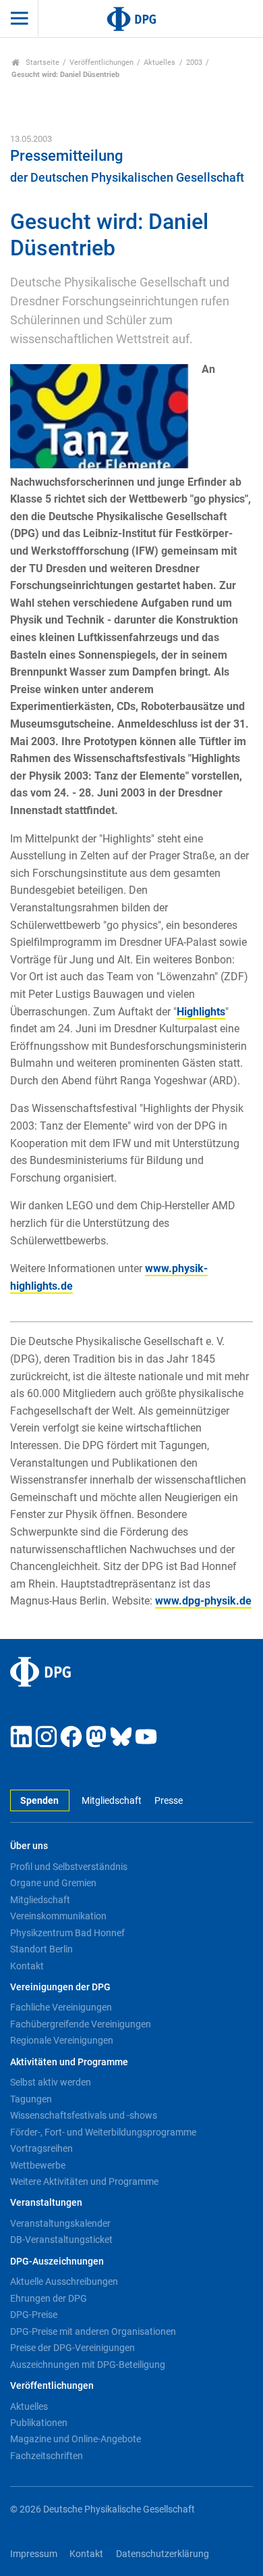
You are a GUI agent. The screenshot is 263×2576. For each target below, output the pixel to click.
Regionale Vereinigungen (62, 2040)
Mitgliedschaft (112, 1801)
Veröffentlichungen (101, 62)
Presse (168, 1801)
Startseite (41, 62)
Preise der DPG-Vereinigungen (72, 2348)
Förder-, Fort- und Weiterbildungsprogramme (103, 2132)
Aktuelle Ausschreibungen (64, 2281)
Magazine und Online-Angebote (76, 2439)
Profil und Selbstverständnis (69, 1867)
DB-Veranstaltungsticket (61, 2240)
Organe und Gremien (53, 1883)
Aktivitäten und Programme (69, 2062)
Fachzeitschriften (47, 2456)
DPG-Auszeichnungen (57, 2262)
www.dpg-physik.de (203, 1601)
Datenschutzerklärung (163, 2554)
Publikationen (39, 2423)
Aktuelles (159, 62)
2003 (194, 62)
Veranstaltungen (46, 2203)
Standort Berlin (41, 1949)
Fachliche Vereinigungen (61, 2007)
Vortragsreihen (41, 2148)
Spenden (39, 1801)
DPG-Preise (34, 2315)
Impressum (34, 2554)
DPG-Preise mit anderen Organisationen (93, 2331)
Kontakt (27, 1966)
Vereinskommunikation (58, 1916)
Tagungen (31, 2099)
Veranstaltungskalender (60, 2223)
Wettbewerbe (38, 2165)
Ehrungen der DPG (49, 2298)
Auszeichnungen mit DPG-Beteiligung (88, 2365)
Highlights (201, 1012)
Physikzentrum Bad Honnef (67, 1933)
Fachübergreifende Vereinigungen (81, 2024)
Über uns (29, 1846)
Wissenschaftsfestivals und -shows (84, 2115)
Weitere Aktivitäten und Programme (84, 2181)
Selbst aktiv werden (51, 2082)
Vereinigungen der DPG (60, 1987)
